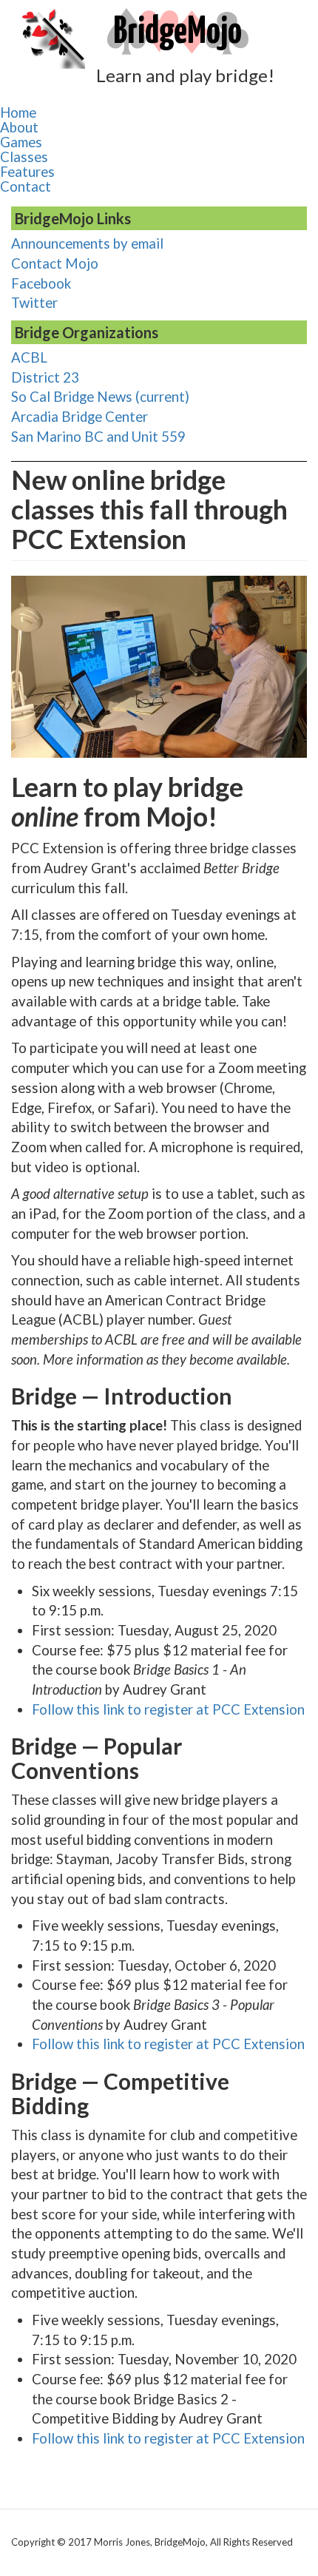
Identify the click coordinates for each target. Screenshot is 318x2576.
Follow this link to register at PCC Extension (168, 1709)
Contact (26, 186)
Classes (24, 157)
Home (18, 112)
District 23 (45, 377)
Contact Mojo (55, 263)
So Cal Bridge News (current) (100, 397)
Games (21, 142)
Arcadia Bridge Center (79, 417)
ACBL (29, 357)
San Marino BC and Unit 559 (98, 437)
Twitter (34, 303)
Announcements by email (87, 243)
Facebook (41, 283)
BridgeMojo (177, 33)
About (19, 127)
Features (27, 172)
